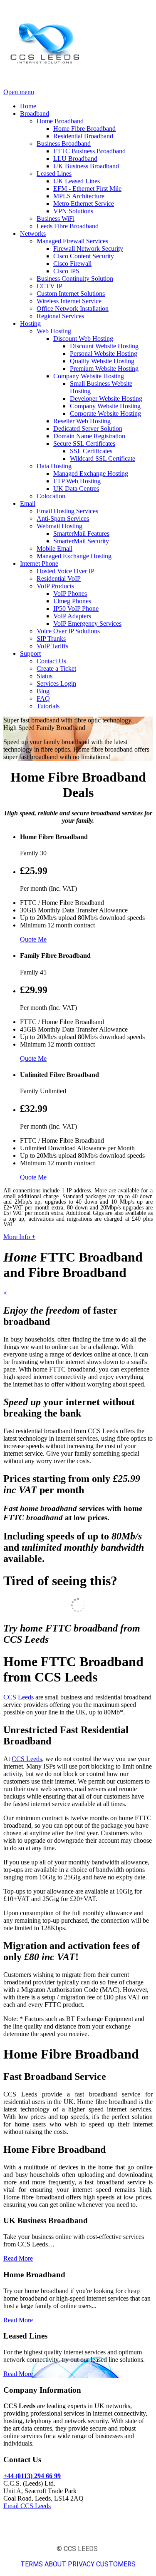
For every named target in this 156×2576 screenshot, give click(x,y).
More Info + (19, 1237)
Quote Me (33, 939)
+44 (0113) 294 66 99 (32, 2476)
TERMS (32, 2564)
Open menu (19, 92)
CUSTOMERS (116, 2564)
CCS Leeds (19, 1697)
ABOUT (55, 2564)
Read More (18, 2258)
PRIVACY (81, 2564)
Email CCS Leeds (27, 2506)
